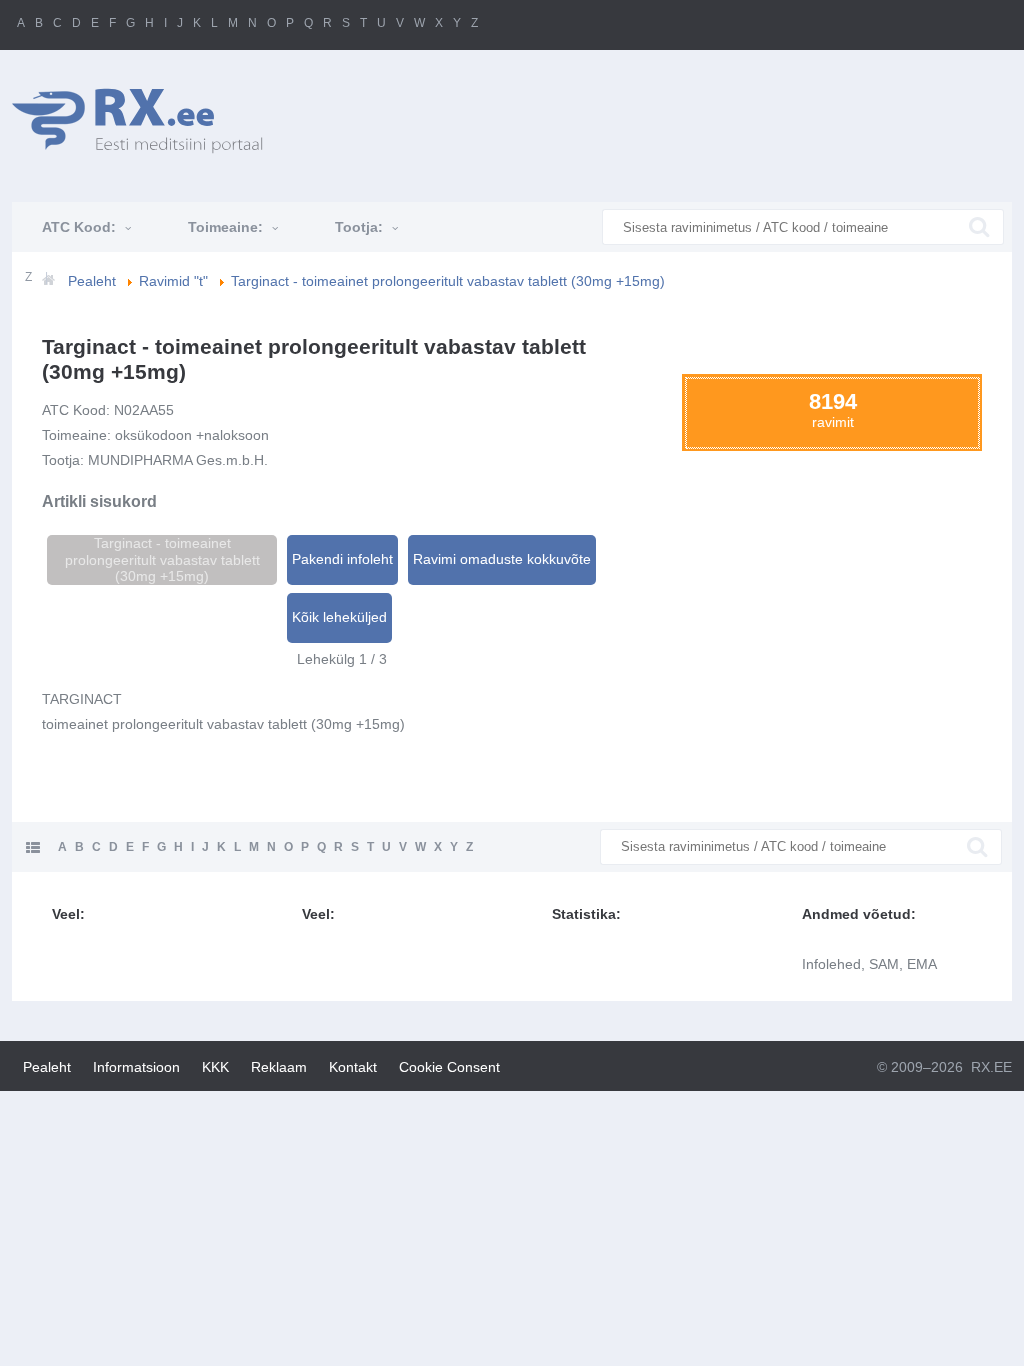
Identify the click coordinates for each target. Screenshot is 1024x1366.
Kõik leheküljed (339, 617)
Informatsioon (136, 1067)
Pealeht (47, 1067)
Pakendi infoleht (342, 559)
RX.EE (991, 1067)
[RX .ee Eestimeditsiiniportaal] (148, 120)
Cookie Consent (449, 1067)
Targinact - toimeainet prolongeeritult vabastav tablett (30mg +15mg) (162, 560)
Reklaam (279, 1067)
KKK (215, 1067)
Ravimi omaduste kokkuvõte (502, 559)
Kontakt (353, 1067)
